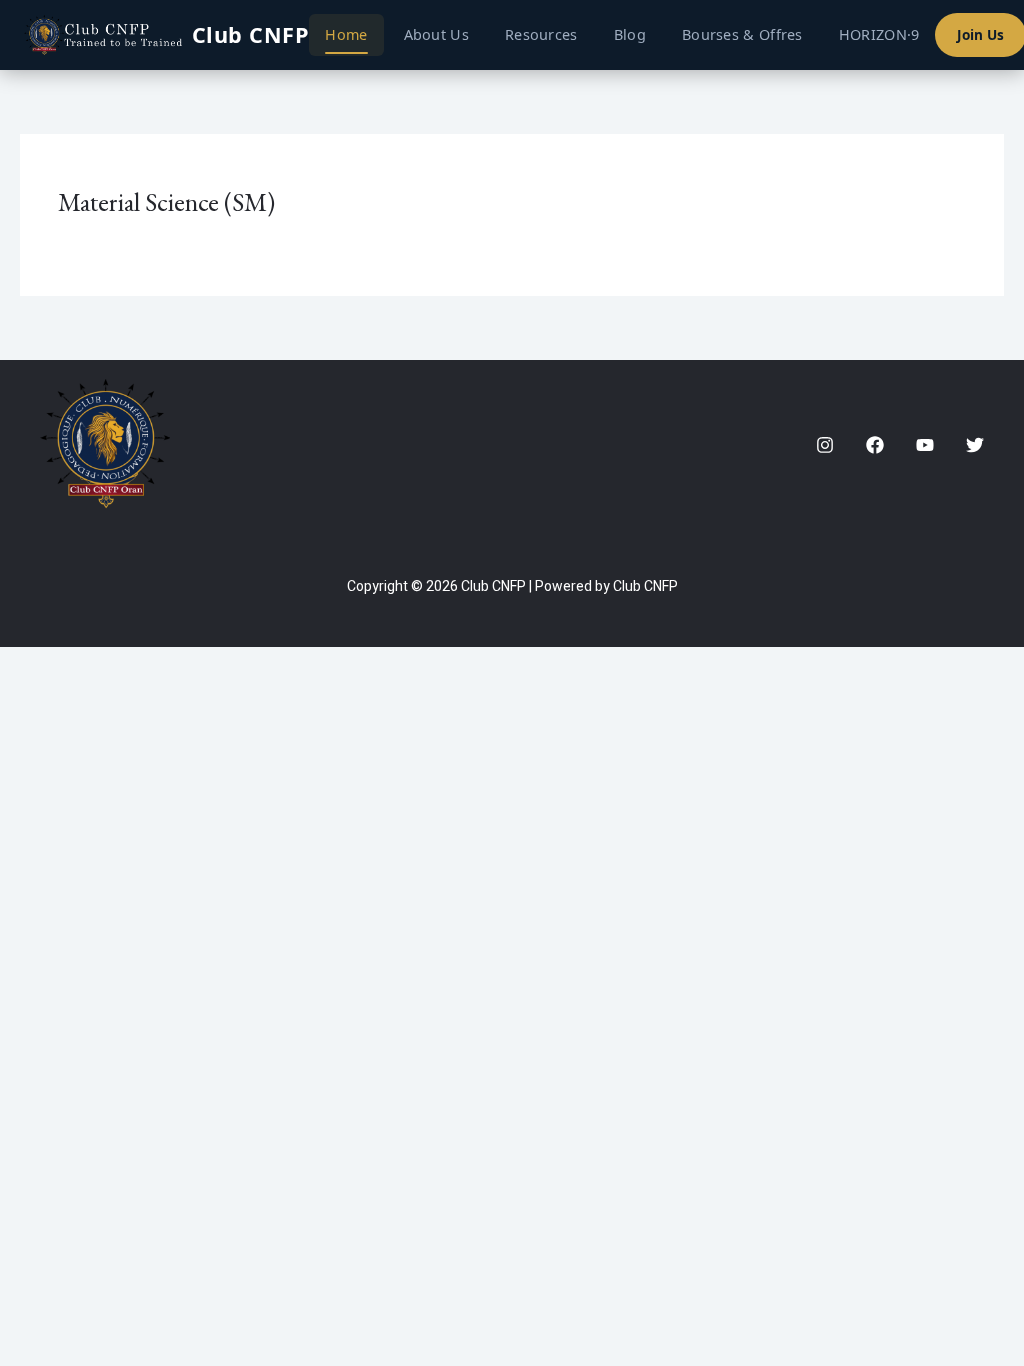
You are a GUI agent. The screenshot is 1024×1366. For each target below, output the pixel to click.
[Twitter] (975, 445)
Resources (541, 34)
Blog (630, 34)
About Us (436, 34)
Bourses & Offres (742, 34)
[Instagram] (825, 445)
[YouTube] (925, 445)
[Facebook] (875, 445)
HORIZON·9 (879, 34)
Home (346, 34)
